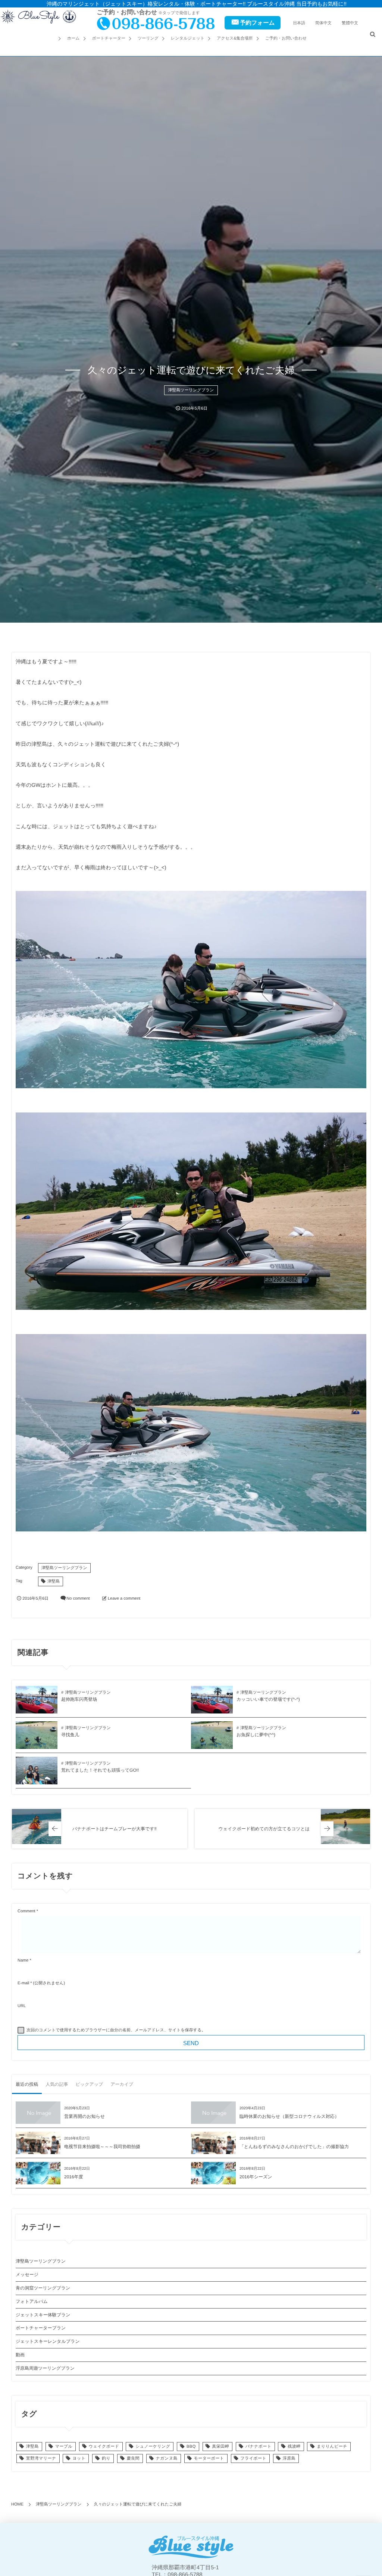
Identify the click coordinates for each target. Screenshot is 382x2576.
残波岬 (294, 2447)
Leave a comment (124, 1599)
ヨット (79, 2458)
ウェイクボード (104, 2447)
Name (23, 1960)
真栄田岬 (220, 2447)
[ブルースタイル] (38, 17)
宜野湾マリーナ (41, 2458)
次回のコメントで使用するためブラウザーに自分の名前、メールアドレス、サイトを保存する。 (116, 2030)
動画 (20, 2355)
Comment (26, 1911)
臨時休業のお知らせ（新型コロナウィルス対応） (289, 2116)
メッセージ (27, 2275)
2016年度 (74, 2177)
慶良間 (133, 2458)
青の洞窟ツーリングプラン (43, 2288)
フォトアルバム (32, 2301)
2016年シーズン (256, 2177)
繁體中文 (350, 23)
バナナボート (259, 2447)
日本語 (299, 23)
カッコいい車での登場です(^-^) (268, 1699)
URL (22, 2006)
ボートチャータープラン (41, 2328)
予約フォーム (257, 23)
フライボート (253, 2458)
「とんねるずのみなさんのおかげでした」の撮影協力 (294, 2147)
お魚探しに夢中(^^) (256, 1735)
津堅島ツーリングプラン (191, 390)
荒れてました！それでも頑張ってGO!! (100, 1770)
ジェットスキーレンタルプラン (48, 2341)
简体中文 (323, 23)
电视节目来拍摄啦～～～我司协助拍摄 (102, 2147)
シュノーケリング (153, 2447)
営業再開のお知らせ (84, 2116)
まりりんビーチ (332, 2447)
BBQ (191, 2447)
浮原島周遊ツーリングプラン (45, 2368)
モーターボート (209, 2458)
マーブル (64, 2447)
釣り (106, 2458)
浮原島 (289, 2458)
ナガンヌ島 (167, 2458)
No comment (78, 1599)
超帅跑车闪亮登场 (79, 1699)
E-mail (23, 1983)
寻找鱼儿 (70, 1735)
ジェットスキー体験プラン (43, 2315)
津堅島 (54, 1581)
